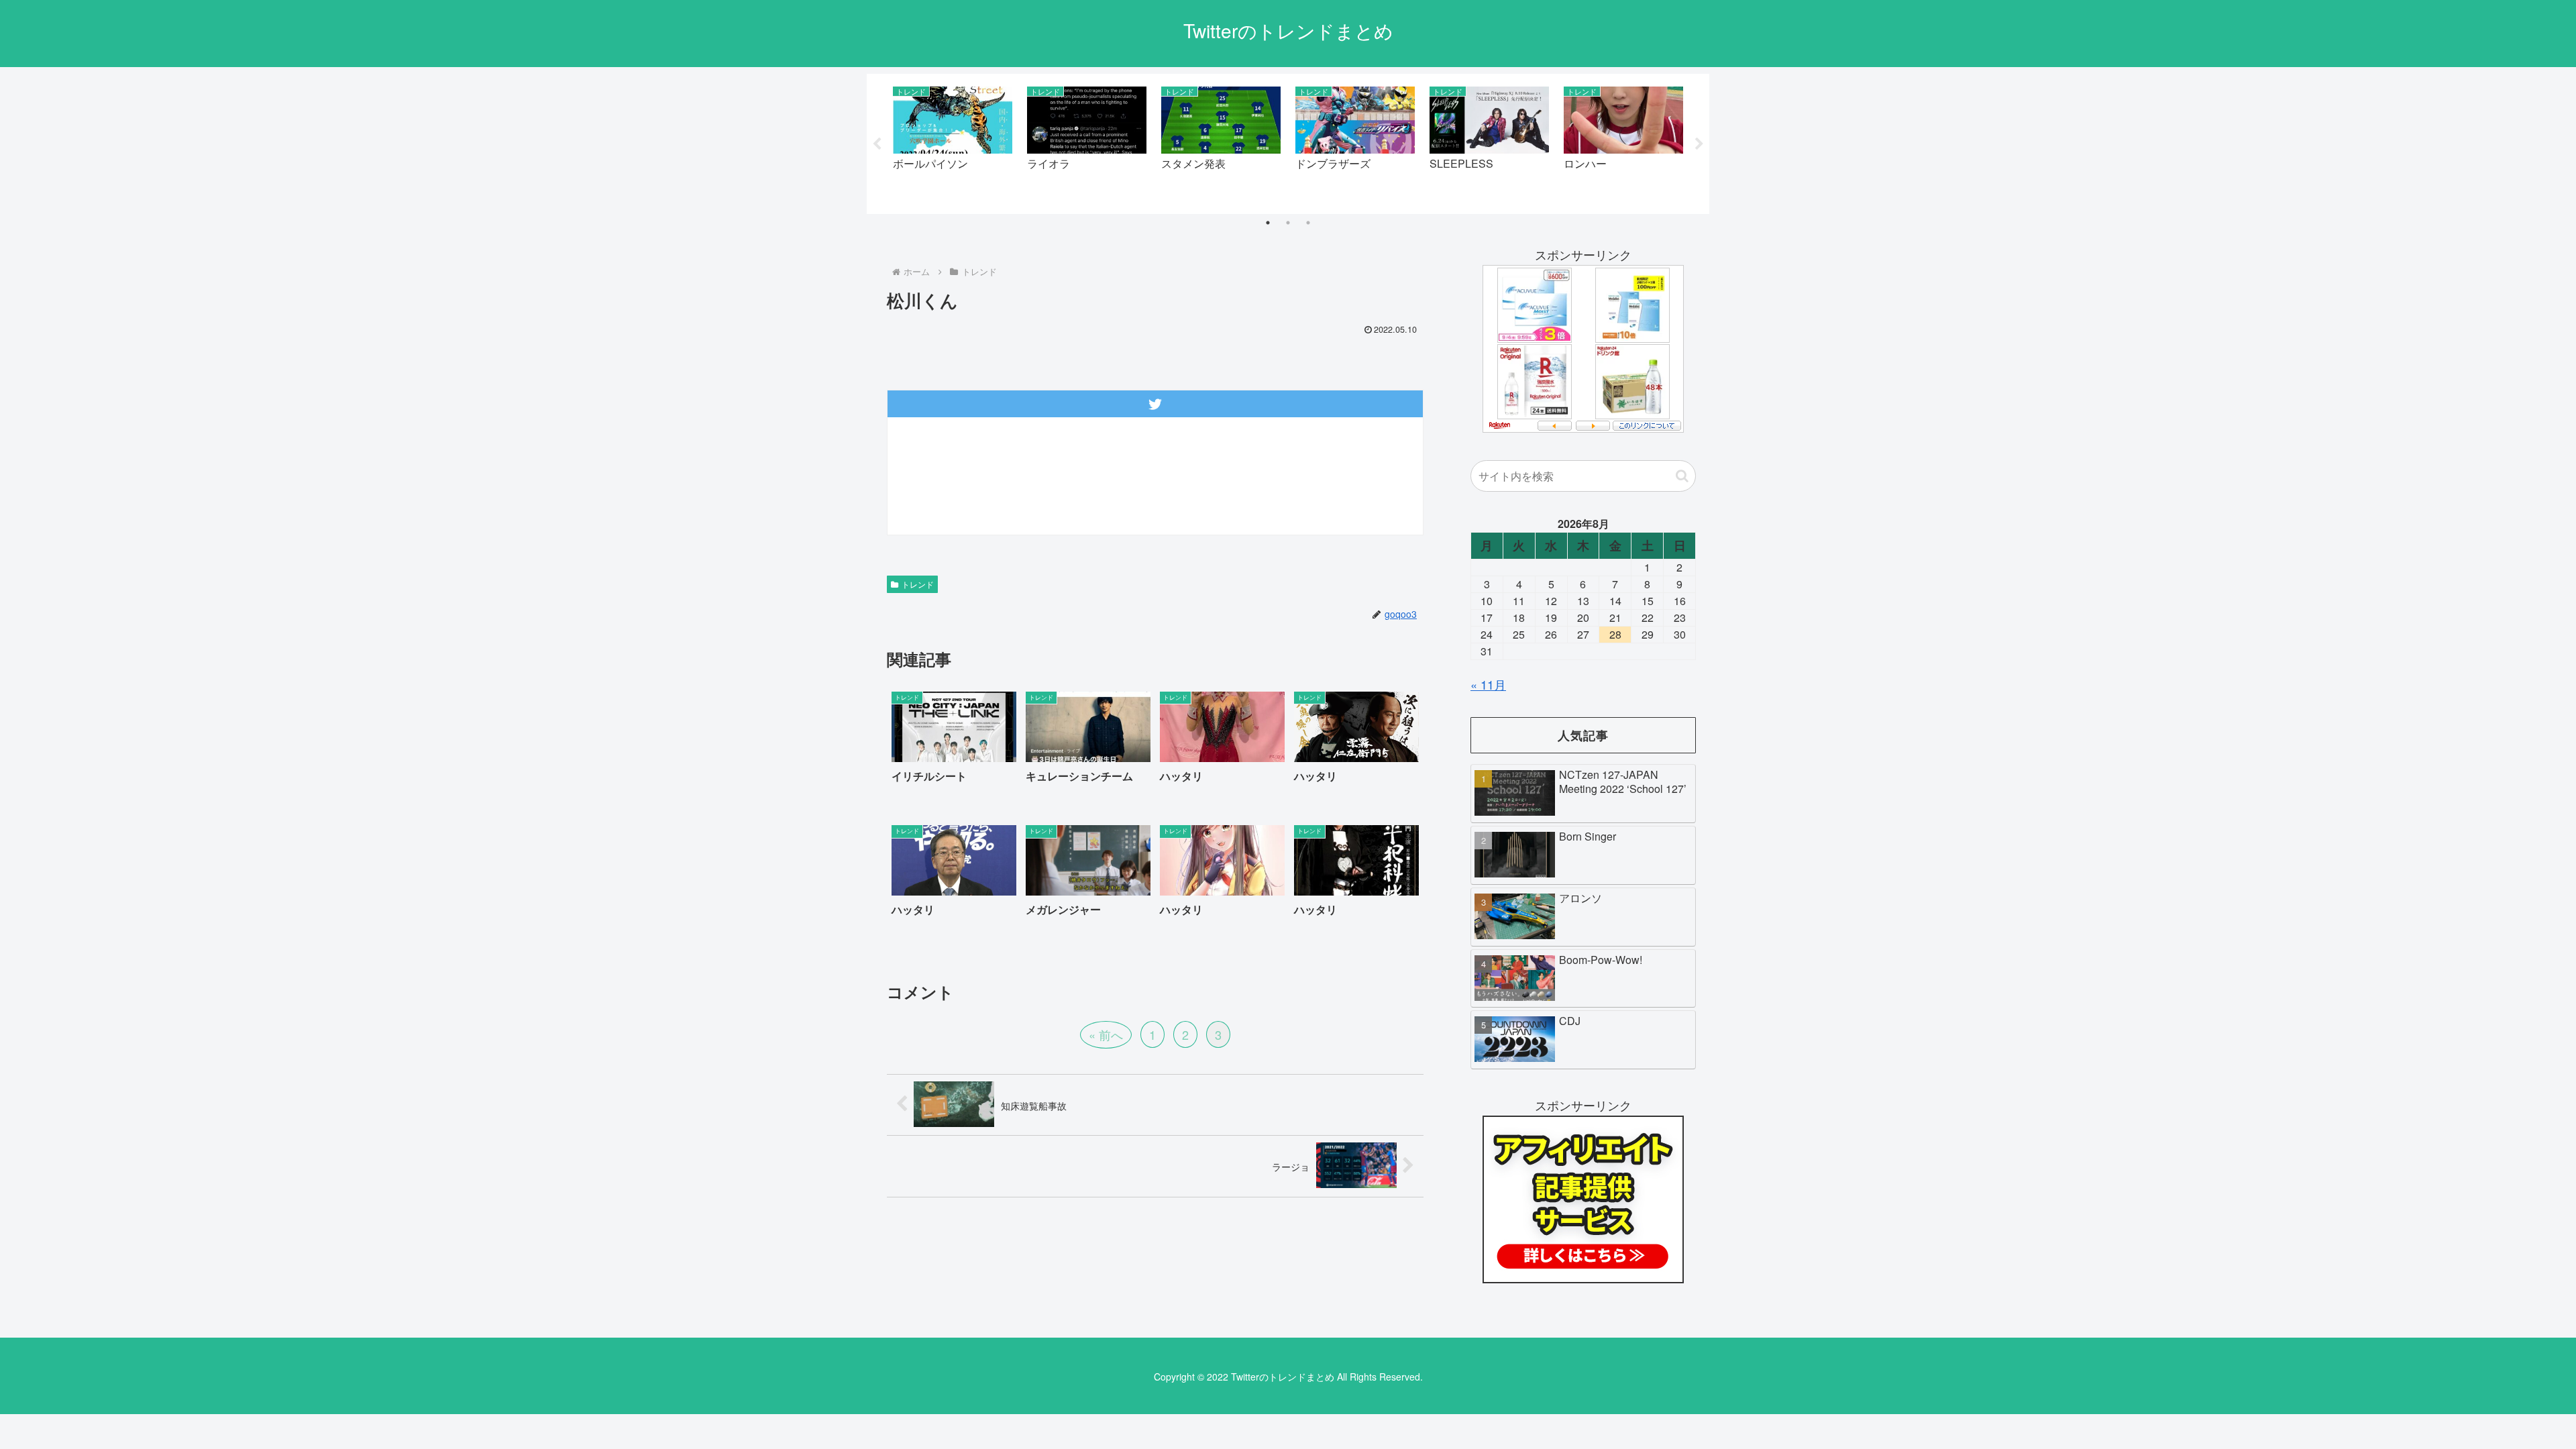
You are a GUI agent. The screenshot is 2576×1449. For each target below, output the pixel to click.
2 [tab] (1288, 223)
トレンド (918, 584)
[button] (1682, 476)
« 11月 (1488, 684)
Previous (877, 144)
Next (1699, 144)
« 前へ (1106, 1034)
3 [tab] (1308, 223)
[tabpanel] (953, 141)
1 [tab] (1268, 223)
